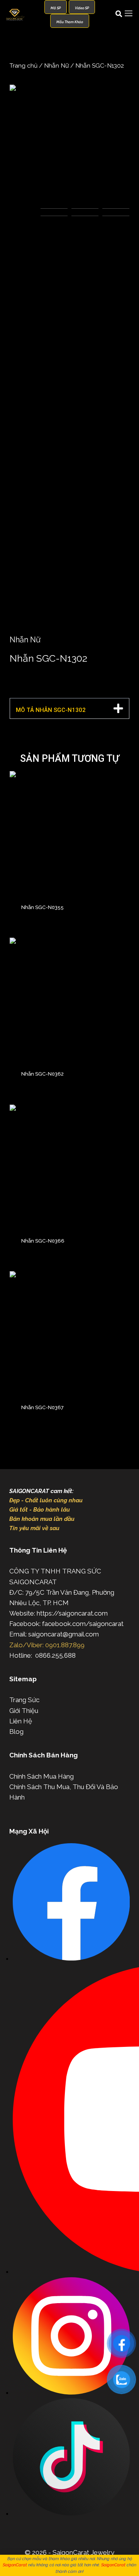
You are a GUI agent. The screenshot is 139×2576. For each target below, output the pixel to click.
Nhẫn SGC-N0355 (42, 907)
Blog (16, 1732)
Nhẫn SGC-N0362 (42, 1074)
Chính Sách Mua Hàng (42, 1776)
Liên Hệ (21, 1721)
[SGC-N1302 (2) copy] (69, 145)
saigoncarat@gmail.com (64, 1634)
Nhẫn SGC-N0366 (43, 1241)
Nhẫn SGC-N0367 (42, 1407)
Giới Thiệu (24, 1711)
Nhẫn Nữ (56, 66)
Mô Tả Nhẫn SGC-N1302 (51, 710)
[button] (69, 708)
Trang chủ (24, 66)
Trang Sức (24, 1700)
